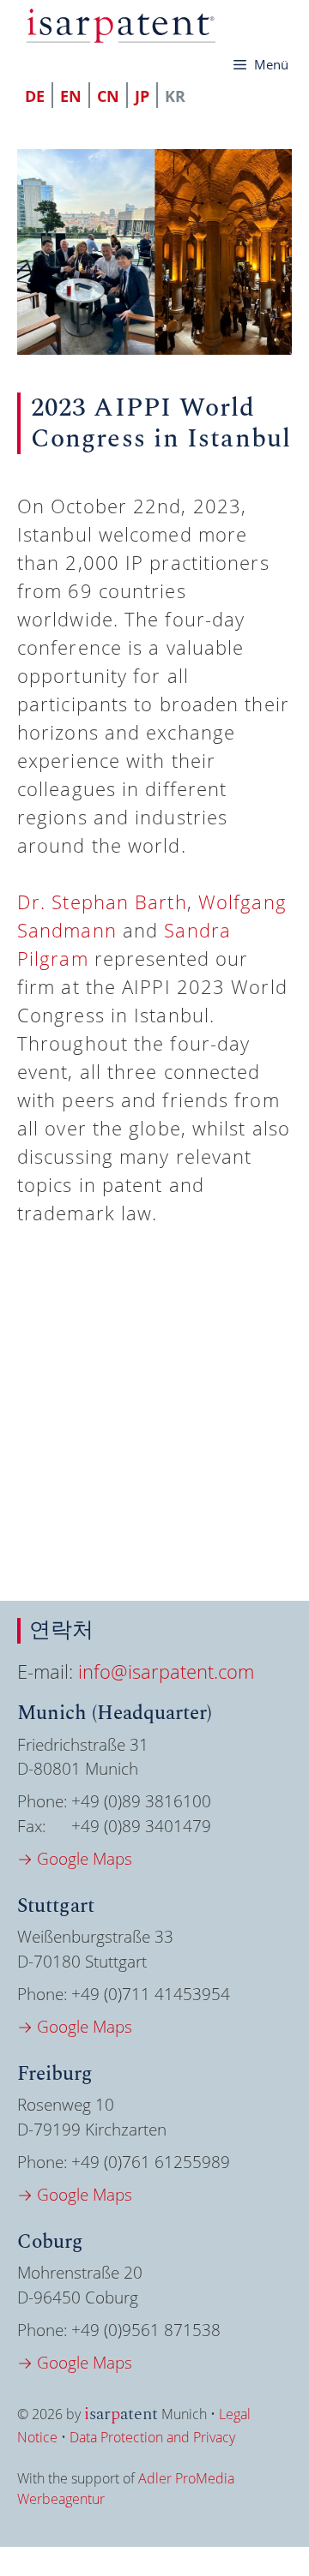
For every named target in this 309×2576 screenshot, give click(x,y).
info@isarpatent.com (166, 1671)
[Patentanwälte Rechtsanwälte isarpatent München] (121, 26)
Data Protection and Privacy (152, 2437)
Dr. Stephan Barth (102, 902)
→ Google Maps (75, 1859)
